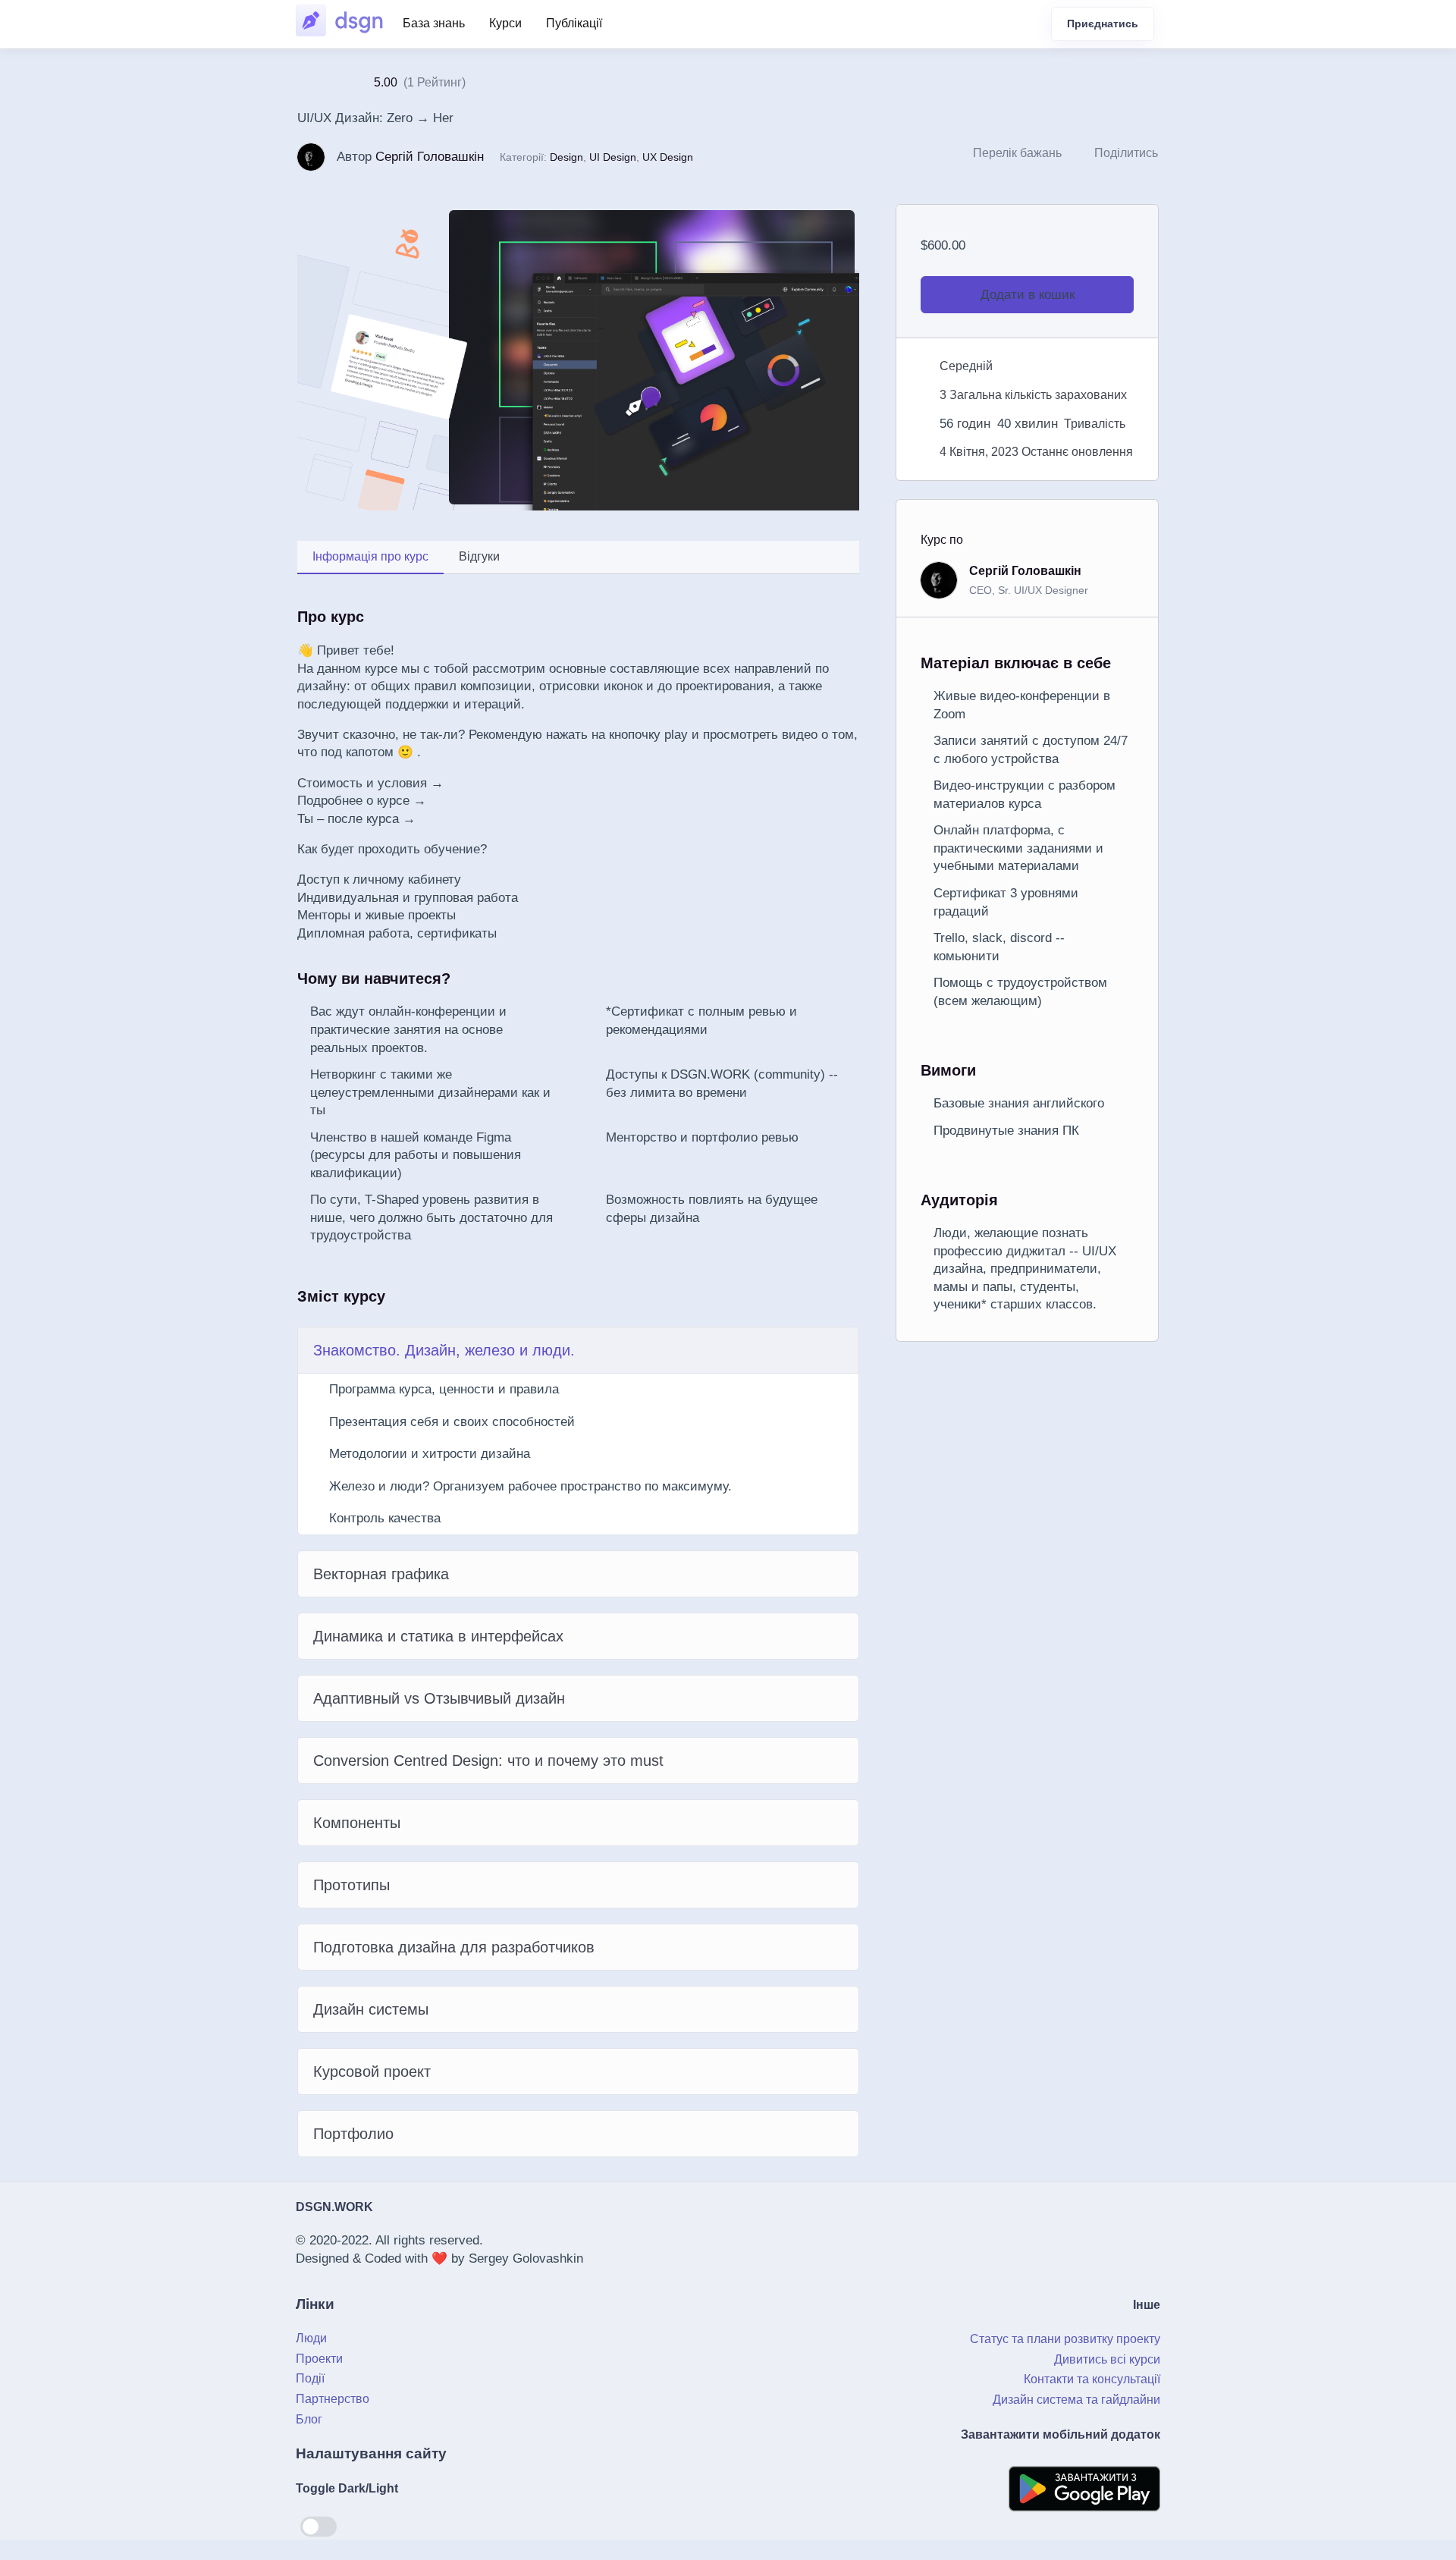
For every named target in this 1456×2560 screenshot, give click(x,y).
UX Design (668, 157)
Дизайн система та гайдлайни (1076, 2400)
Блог (309, 2419)
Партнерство (333, 2399)
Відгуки (479, 556)
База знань (434, 23)
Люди (311, 2338)
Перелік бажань (1017, 153)
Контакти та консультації (1092, 2379)
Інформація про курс (370, 556)
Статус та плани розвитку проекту (1065, 2339)
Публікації (574, 23)
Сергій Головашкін (430, 157)
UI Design (613, 157)
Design (566, 157)
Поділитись (1126, 153)
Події (310, 2378)
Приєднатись (1103, 24)
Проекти (319, 2359)
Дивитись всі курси (1107, 2359)
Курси (505, 23)
